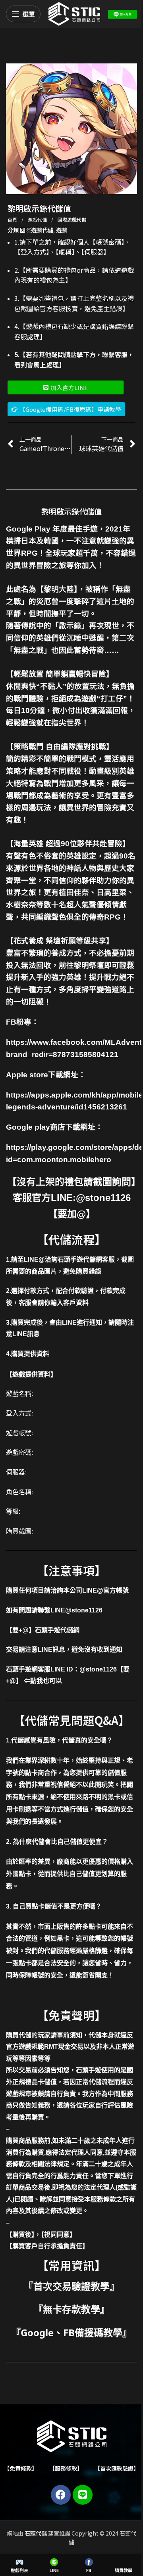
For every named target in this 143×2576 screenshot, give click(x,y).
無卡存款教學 (71, 2309)
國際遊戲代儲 (72, 219)
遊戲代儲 (38, 219)
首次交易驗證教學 (71, 2286)
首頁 (13, 219)
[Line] (83, 2495)
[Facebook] (61, 2495)
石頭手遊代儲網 (57, 1630)
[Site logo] (74, 13)
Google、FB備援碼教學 (71, 2332)
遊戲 (62, 230)
